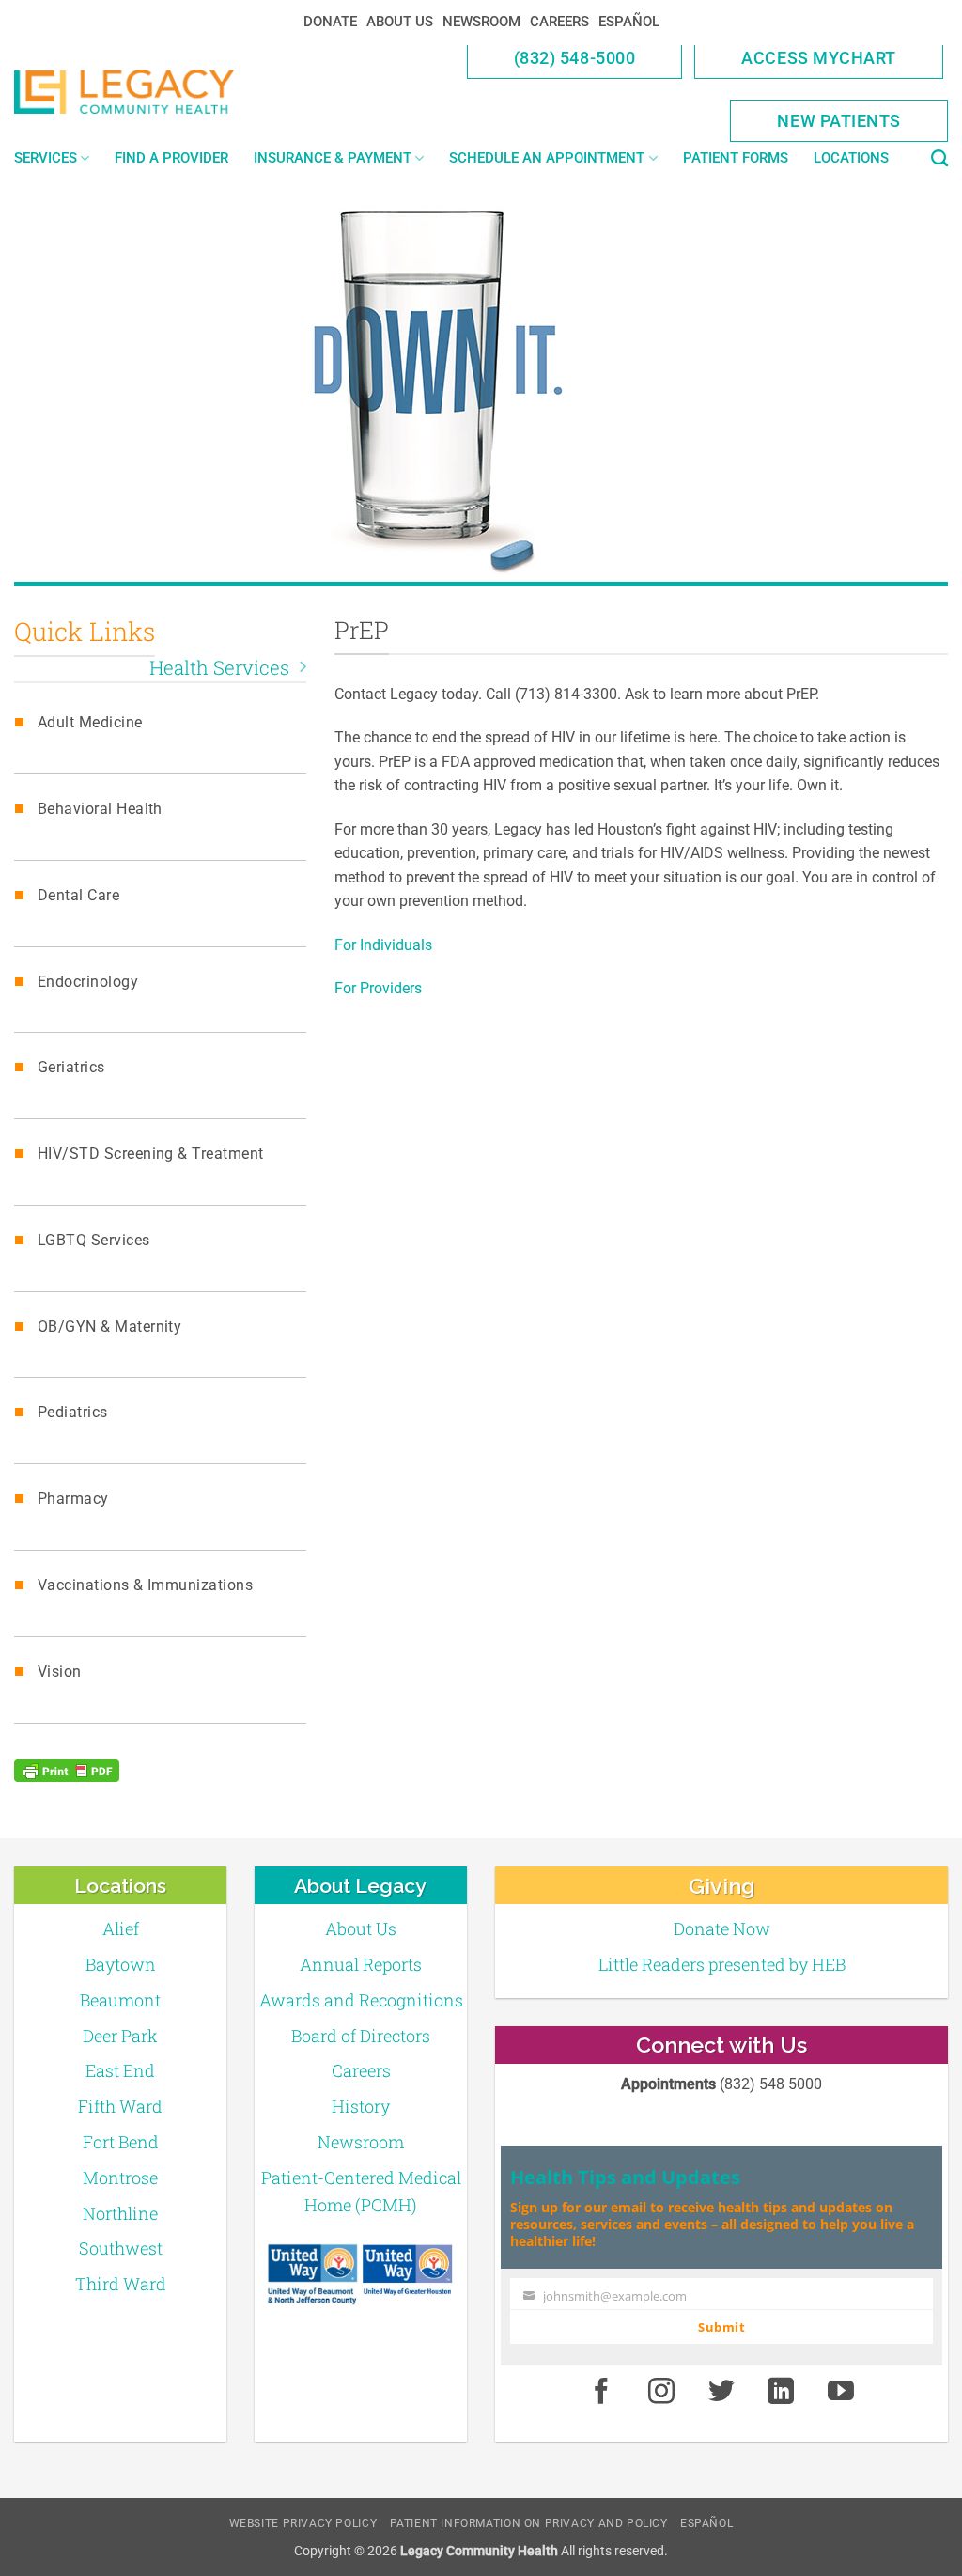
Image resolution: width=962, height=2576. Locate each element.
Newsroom (481, 22)
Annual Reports (361, 1964)
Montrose (120, 2178)
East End (120, 2070)
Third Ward (121, 2284)
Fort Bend (121, 2142)
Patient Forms (736, 158)
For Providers (378, 988)
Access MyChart (819, 58)
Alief (121, 1928)
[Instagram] (661, 2393)
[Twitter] (721, 2393)
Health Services (219, 668)
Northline (120, 2213)
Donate (330, 22)
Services (46, 158)
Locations (851, 158)
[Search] (939, 159)
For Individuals (383, 945)
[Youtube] (841, 2393)
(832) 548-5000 (575, 58)
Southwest (121, 2248)
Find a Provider (171, 158)
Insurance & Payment (333, 158)
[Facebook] (601, 2393)
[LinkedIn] (782, 2393)
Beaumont (120, 2000)
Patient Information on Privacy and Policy (529, 2523)
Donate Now (722, 1928)
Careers (559, 22)
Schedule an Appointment (547, 158)
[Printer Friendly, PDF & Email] (67, 1771)
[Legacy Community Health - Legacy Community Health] (124, 92)
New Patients (839, 121)
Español (629, 22)
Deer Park (120, 2036)
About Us (400, 22)
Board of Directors (361, 2036)
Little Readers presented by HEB (722, 1964)
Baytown (121, 1964)
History (361, 2106)
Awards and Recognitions (361, 2000)
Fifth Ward (120, 2106)
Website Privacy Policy (303, 2523)
